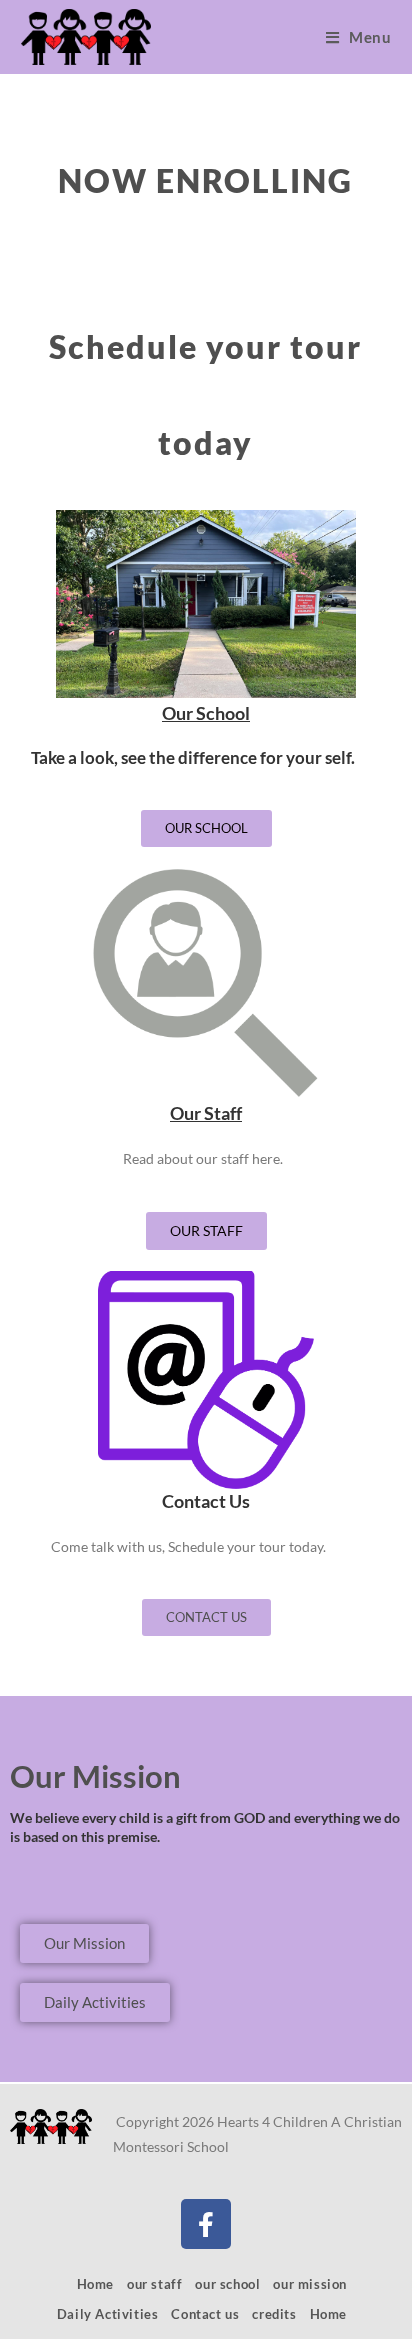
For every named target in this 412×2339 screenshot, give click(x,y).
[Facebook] (206, 2224)
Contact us (205, 2314)
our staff (154, 2284)
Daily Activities (108, 2314)
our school (227, 2284)
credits (274, 2314)
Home (95, 2284)
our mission (310, 2284)
